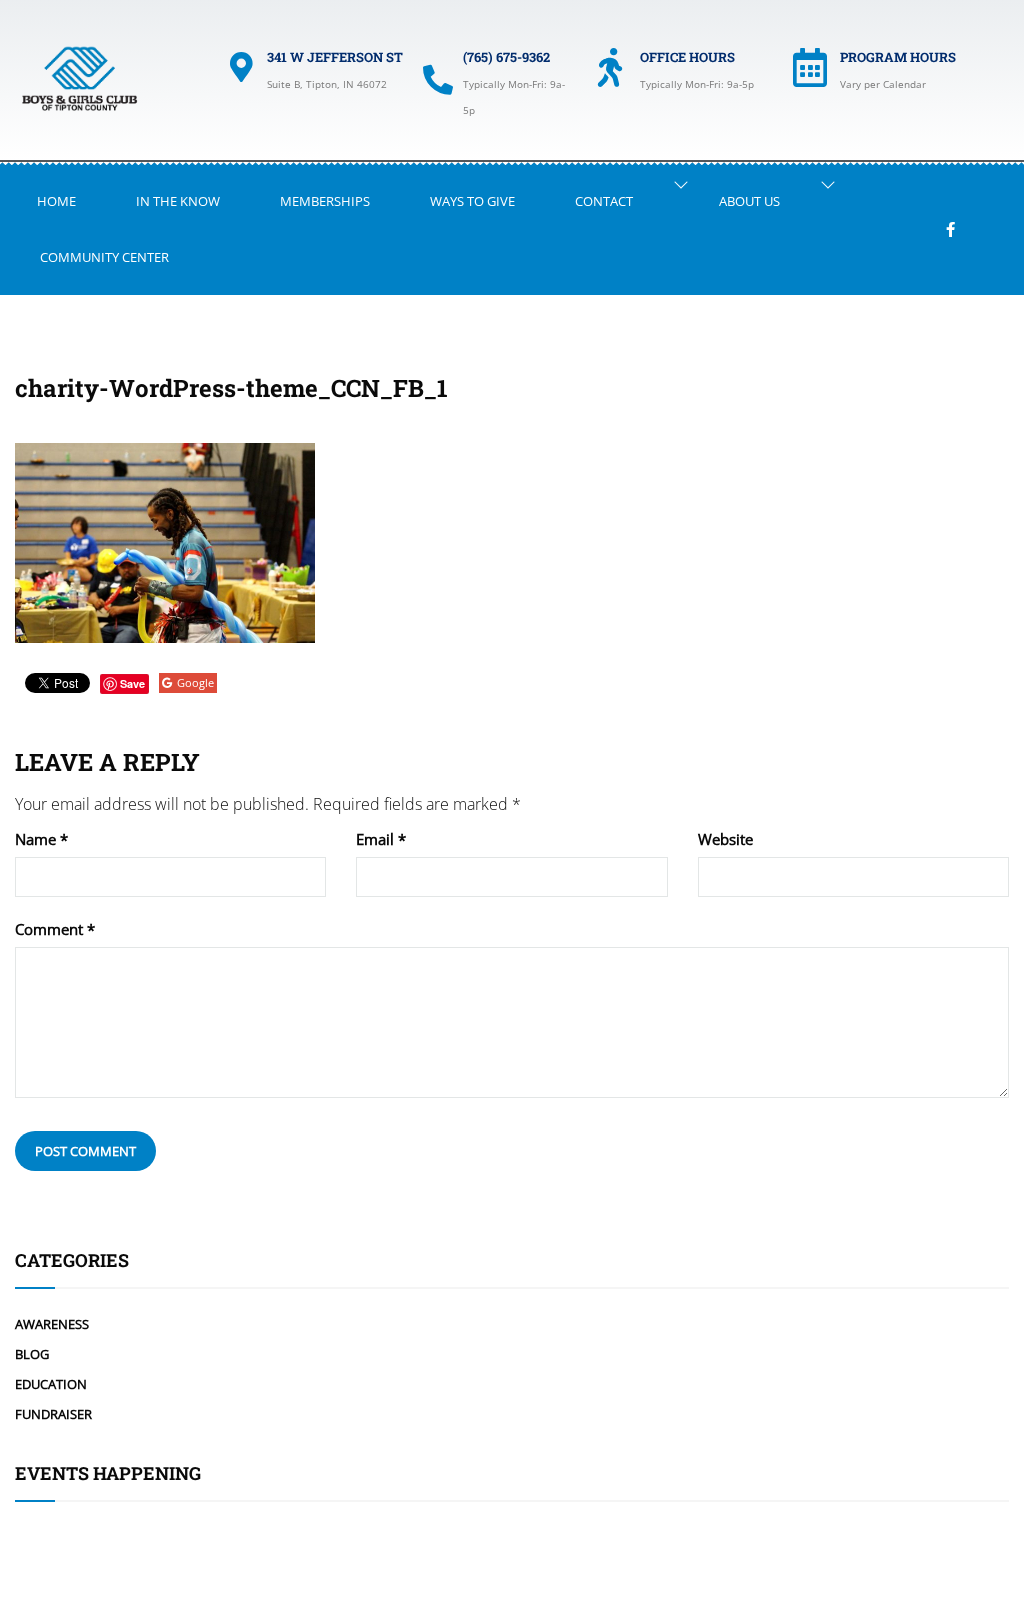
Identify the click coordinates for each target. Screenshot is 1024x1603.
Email (381, 839)
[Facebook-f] (951, 229)
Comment (55, 929)
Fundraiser (53, 1414)
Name (41, 839)
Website (725, 839)
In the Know (178, 201)
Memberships (325, 201)
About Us (749, 201)
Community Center (104, 257)
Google (195, 682)
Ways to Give (472, 201)
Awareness (52, 1324)
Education (51, 1384)
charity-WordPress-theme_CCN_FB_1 (231, 388)
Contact (604, 201)
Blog (32, 1354)
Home (56, 201)
